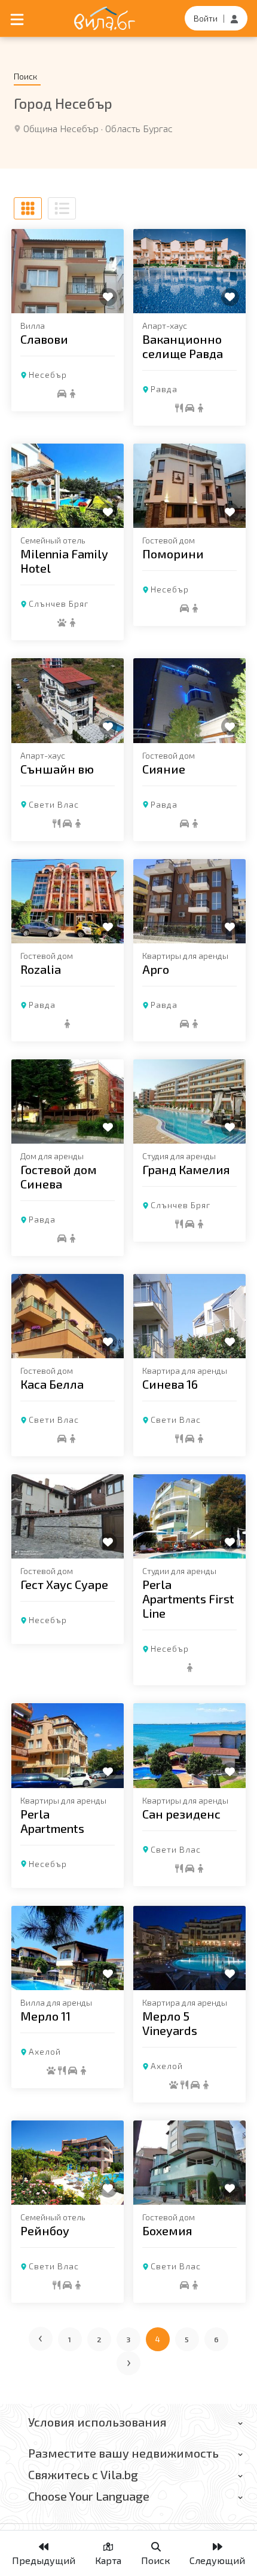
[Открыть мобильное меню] (17, 19)
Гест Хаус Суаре (64, 1584)
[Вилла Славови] (68, 271)
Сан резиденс (181, 1814)
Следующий (217, 2560)
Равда (164, 389)
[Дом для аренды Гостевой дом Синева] (68, 1101)
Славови (44, 339)
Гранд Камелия (186, 1169)
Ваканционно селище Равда (183, 346)
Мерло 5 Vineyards (170, 2023)
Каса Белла (52, 1384)
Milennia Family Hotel (64, 561)
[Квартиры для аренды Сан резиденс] (189, 1745)
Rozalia (41, 969)
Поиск (156, 2560)
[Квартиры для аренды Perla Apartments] (68, 1745)
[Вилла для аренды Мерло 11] (68, 1948)
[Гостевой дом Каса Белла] (68, 1316)
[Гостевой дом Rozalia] (68, 901)
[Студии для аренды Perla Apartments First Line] (189, 1516)
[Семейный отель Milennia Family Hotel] (68, 486)
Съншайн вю (57, 769)
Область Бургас (139, 128)
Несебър (48, 375)
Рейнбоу (45, 2230)
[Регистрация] (234, 18)
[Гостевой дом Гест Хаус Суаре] (68, 1516)
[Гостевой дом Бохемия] (189, 2163)
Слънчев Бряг (59, 603)
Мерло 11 (45, 2016)
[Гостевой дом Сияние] (189, 700)
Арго (156, 969)
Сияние (164, 769)
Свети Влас (54, 804)
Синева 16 (170, 1384)
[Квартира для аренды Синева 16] (189, 1316)
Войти (206, 18)
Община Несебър (61, 128)
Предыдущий (44, 2560)
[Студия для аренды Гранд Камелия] (189, 1101)
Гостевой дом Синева (59, 1177)
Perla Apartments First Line (188, 1599)
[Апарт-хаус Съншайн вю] (68, 700)
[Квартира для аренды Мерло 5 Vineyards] (189, 1948)
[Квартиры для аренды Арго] (189, 901)
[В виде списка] (62, 208)
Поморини (173, 554)
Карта (108, 2560)
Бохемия (167, 2230)
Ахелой (45, 2051)
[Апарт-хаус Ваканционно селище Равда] (189, 271)
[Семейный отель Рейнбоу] (68, 2163)
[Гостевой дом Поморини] (189, 486)
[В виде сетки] (28, 208)
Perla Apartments (52, 1821)
